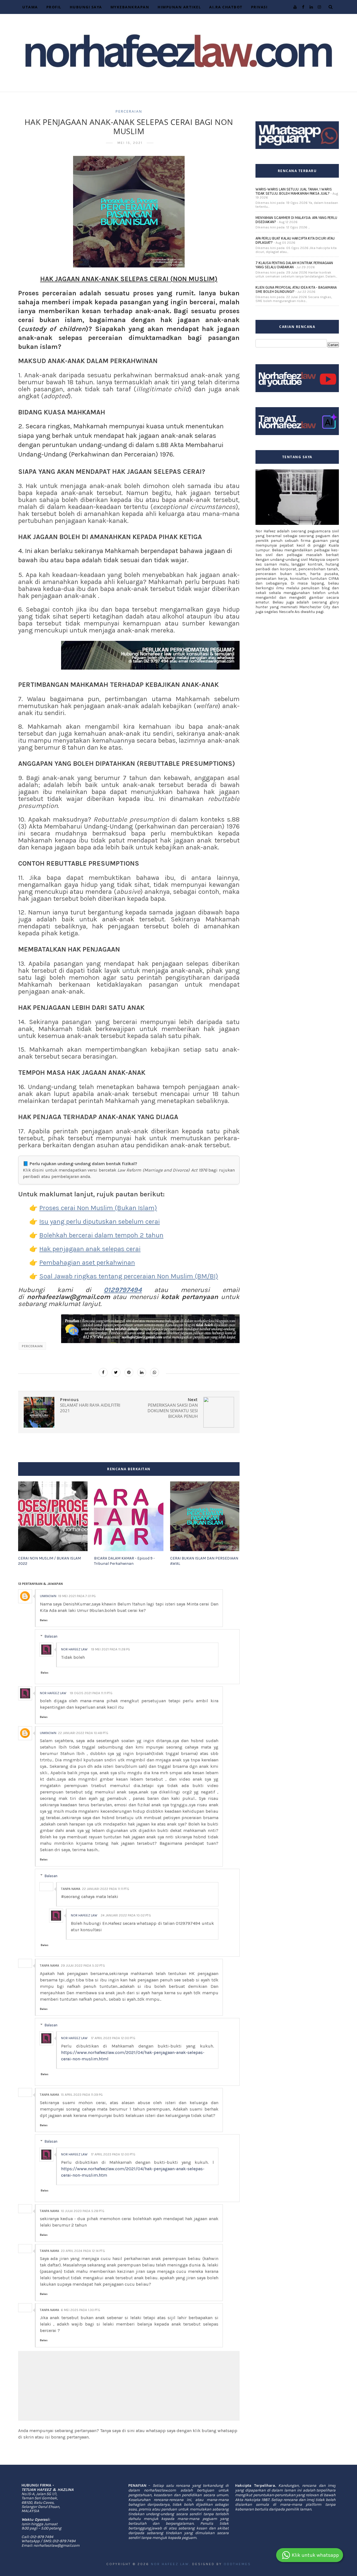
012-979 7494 (42, 2537)
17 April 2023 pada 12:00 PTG (113, 2038)
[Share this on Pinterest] (129, 1372)
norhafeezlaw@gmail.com (56, 2545)
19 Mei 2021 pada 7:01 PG (77, 1596)
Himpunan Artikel (179, 7)
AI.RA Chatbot (226, 7)
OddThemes (237, 2564)
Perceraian (129, 111)
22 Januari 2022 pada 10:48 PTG (83, 1733)
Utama (30, 7)
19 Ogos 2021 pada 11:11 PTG (91, 1693)
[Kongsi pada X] (116, 1372)
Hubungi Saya (86, 7)
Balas (44, 1620)
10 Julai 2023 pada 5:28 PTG (83, 2211)
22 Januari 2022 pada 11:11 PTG (106, 1889)
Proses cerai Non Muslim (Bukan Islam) (98, 1208)
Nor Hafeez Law (74, 1649)
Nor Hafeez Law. (171, 2564)
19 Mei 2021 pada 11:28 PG (110, 1649)
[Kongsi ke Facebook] (103, 1372)
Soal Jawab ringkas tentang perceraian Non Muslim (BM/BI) (129, 1276)
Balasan (51, 1636)
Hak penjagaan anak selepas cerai (90, 1249)
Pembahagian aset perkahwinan (87, 1262)
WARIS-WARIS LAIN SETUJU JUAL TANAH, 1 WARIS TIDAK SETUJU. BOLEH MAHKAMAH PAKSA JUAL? (294, 191)
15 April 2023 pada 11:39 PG (82, 2095)
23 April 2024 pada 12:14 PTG (83, 2251)
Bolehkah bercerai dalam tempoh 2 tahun (101, 1235)
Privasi (259, 7)
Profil (54, 7)
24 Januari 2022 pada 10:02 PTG (126, 1915)
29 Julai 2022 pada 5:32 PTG (83, 1966)
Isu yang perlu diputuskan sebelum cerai (100, 1221)
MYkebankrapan (130, 7)
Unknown (48, 1596)
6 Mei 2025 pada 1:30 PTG (80, 2310)
